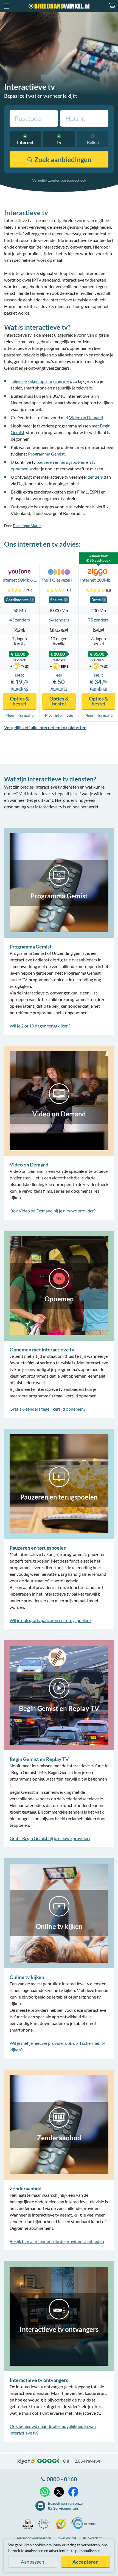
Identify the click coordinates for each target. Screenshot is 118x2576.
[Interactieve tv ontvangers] (59, 2315)
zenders (95, 477)
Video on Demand (86, 417)
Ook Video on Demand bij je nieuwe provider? (53, 1211)
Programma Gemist (46, 454)
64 (51, 620)
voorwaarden (34, 2538)
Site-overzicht (92, 2538)
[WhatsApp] (45, 2492)
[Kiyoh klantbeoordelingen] (62, 2524)
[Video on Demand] (59, 1100)
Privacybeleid (66, 2538)
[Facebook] (73, 2492)
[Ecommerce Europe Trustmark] (46, 2524)
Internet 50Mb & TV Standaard (20, 580)
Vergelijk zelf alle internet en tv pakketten (45, 727)
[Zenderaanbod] (59, 2124)
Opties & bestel (19, 701)
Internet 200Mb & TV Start (98, 580)
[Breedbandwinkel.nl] (59, 6)
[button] (6, 6)
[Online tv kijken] (59, 1913)
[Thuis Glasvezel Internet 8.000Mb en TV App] (59, 572)
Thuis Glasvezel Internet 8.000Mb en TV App (59, 580)
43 (12, 620)
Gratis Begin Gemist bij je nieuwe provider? (50, 1838)
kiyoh (26, 2461)
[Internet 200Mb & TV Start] (98, 572)
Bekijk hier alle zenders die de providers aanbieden (57, 2241)
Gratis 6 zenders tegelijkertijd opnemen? (47, 1409)
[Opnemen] (59, 1285)
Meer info (19, 715)
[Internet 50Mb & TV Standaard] (20, 572)
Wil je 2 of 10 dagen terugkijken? (40, 1026)
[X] (59, 2492)
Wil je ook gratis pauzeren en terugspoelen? (50, 1620)
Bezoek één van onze (65, 2506)
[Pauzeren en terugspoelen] (59, 1483)
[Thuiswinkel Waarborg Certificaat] (29, 2524)
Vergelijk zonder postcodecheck (59, 180)
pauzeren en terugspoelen (61, 462)
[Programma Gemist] (59, 882)
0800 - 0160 (62, 2479)
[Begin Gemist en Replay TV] (59, 1695)
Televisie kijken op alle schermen (41, 381)
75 (91, 620)
